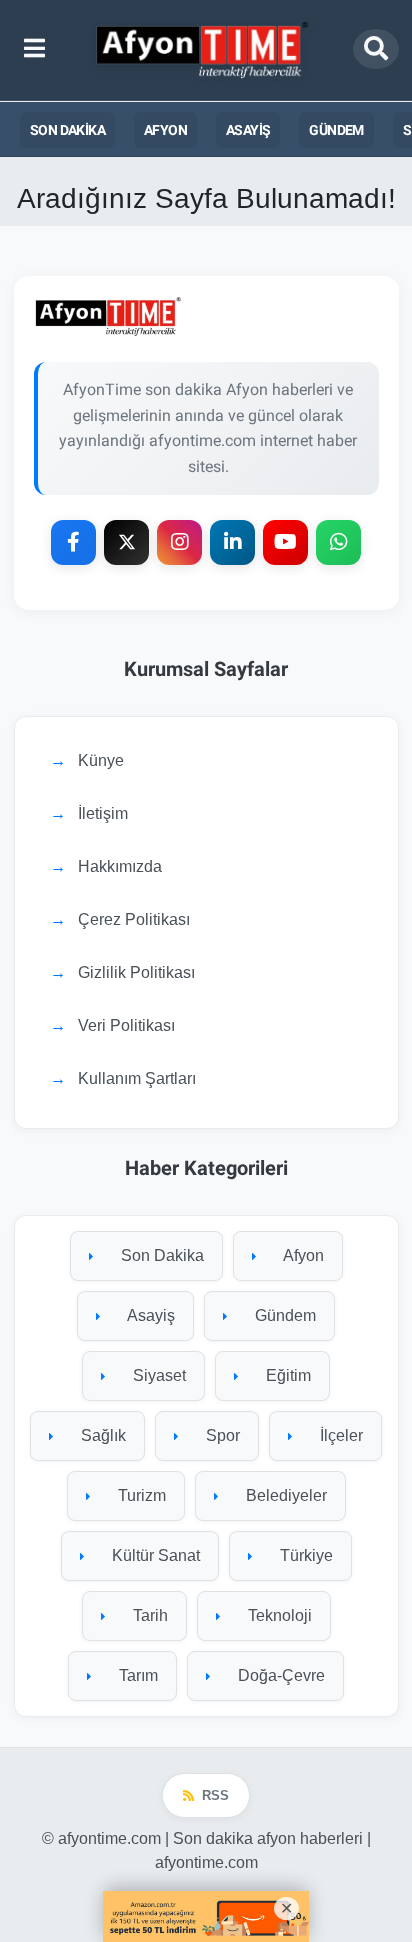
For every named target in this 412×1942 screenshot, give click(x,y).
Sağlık (101, 1435)
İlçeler (339, 1435)
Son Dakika (67, 130)
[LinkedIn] (232, 542)
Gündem (336, 130)
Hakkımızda (120, 866)
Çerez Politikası (134, 919)
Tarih (148, 1615)
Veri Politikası (126, 1025)
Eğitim (286, 1375)
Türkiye (304, 1555)
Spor (221, 1435)
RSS (215, 1795)
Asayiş (248, 130)
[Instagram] (179, 542)
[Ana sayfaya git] (206, 316)
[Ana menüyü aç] (34, 50)
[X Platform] (126, 542)
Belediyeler (284, 1495)
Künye (101, 760)
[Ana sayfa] (204, 50)
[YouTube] (285, 542)
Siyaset (157, 1375)
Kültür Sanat (154, 1555)
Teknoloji (278, 1615)
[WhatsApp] (338, 542)
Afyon (165, 130)
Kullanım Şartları (137, 1078)
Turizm (140, 1495)
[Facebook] (73, 542)
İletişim (103, 813)
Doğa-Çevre (279, 1675)
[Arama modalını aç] (376, 49)
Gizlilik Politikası (136, 972)
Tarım (136, 1675)
